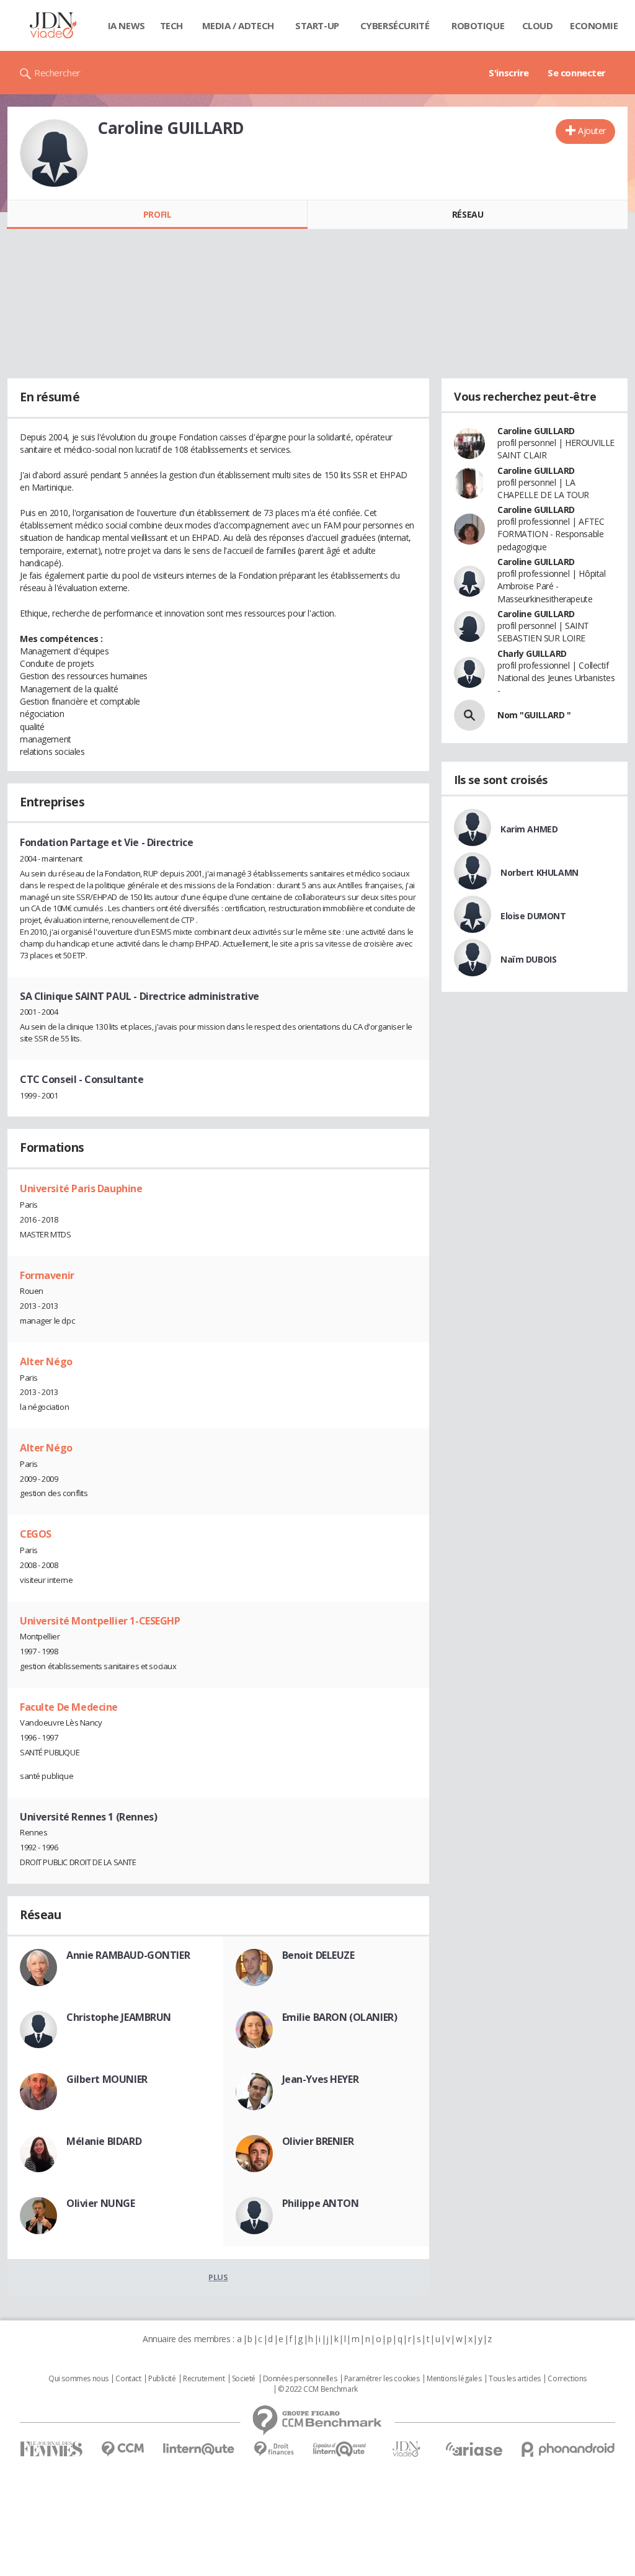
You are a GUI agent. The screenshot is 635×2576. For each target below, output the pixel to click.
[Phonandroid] (568, 2449)
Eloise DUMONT (533, 916)
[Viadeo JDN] (406, 2449)
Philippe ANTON (321, 2203)
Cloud (538, 25)
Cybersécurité (395, 25)
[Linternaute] (199, 2449)
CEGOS (36, 1534)
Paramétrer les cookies (382, 2379)
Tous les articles (515, 2379)
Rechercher (57, 73)
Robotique (478, 25)
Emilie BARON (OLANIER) (340, 2017)
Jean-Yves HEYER (321, 2079)
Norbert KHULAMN (540, 872)
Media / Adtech (238, 25)
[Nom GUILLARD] (469, 715)
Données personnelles (300, 2379)
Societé (244, 2379)
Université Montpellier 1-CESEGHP (100, 1621)
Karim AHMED (529, 829)
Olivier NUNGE (101, 2203)
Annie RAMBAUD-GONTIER (128, 1955)
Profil (157, 214)
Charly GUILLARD (532, 653)
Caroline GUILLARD (536, 431)
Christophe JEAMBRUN (119, 2017)
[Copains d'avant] (340, 2449)
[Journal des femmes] (51, 2449)
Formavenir (47, 1275)
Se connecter (577, 73)
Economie (594, 25)
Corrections (567, 2379)
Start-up (317, 25)
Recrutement (204, 2379)
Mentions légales (454, 2379)
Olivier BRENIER (318, 2141)
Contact (128, 2379)
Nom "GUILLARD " (534, 715)
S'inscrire (509, 73)
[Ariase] (474, 2449)
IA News (127, 25)
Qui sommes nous (78, 2379)
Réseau (468, 214)
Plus (218, 2277)
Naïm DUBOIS (528, 959)
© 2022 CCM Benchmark (318, 2389)
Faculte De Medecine (69, 1707)
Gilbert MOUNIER (107, 2079)
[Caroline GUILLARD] (54, 153)
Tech (171, 25)
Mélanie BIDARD (104, 2141)
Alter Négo (46, 1362)
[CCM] (122, 2449)
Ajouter (592, 131)
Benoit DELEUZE (318, 1955)
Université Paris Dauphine (81, 1188)
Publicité (162, 2379)
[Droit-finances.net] (274, 2449)
